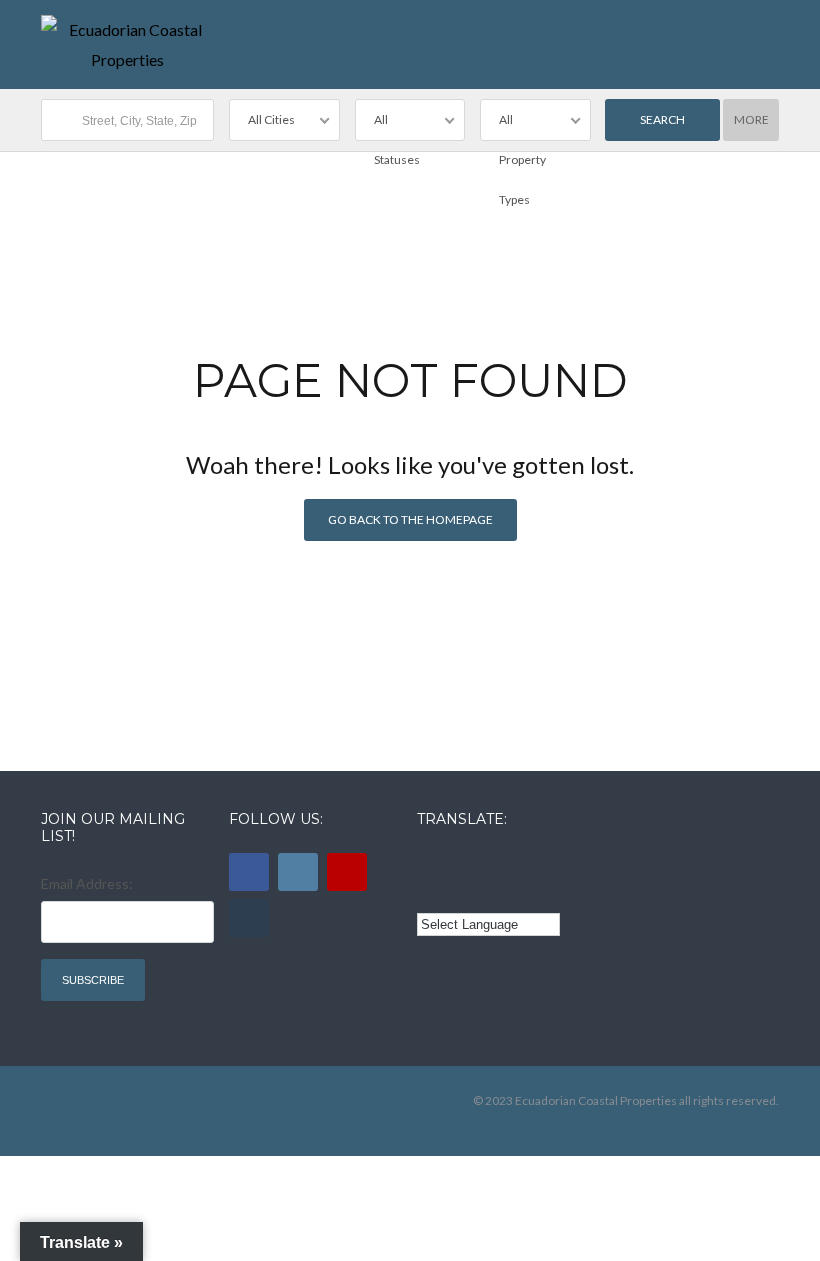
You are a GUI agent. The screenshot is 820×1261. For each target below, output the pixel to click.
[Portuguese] (457, 893)
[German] (540, 863)
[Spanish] (457, 863)
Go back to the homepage (410, 519)
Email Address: (87, 883)
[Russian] (512, 863)
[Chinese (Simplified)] (429, 893)
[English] (429, 863)
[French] (485, 863)
